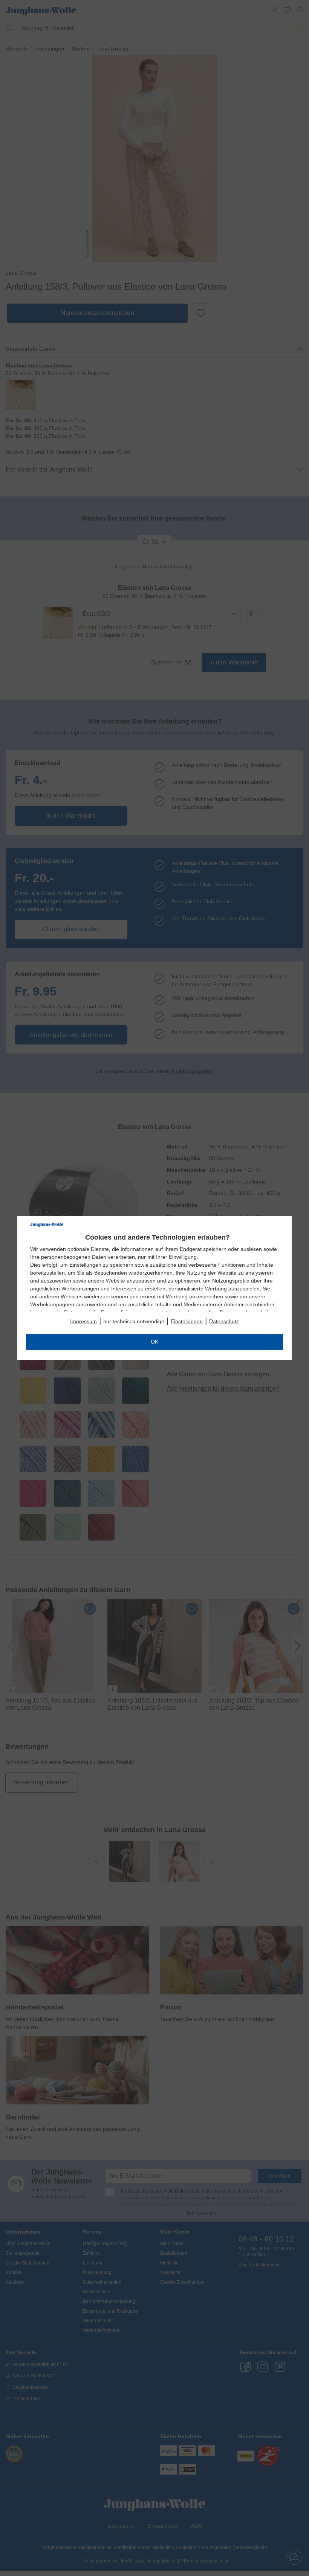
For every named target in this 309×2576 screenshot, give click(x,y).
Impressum (83, 1321)
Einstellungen (187, 1321)
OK (154, 1342)
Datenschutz (224, 1321)
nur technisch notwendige (134, 1321)
